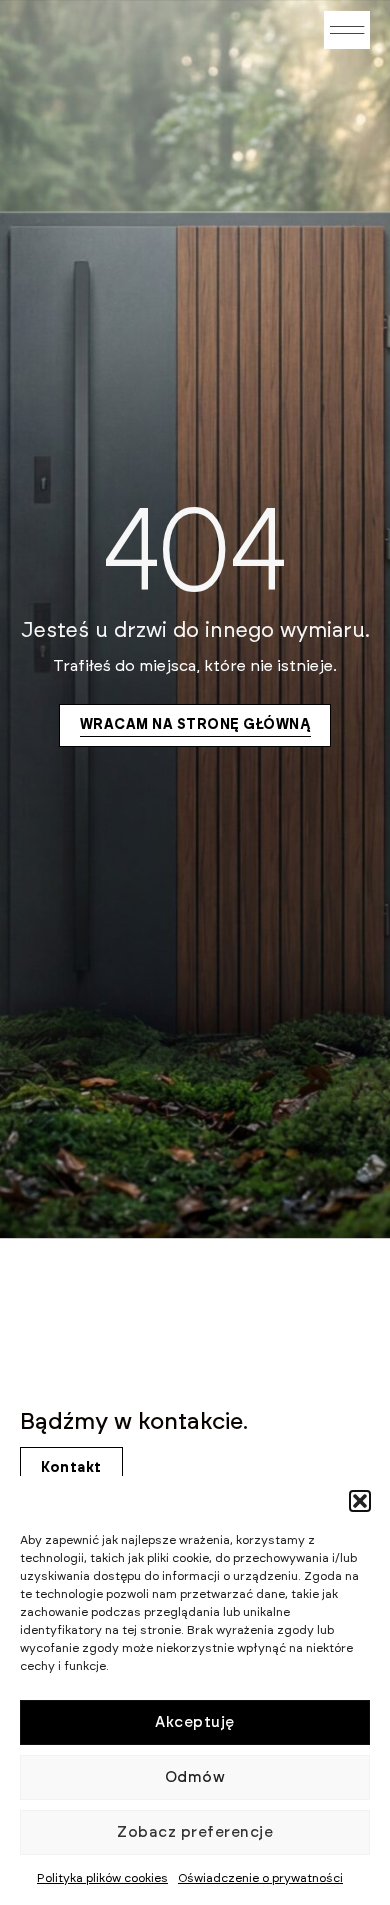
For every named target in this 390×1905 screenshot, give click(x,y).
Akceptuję (195, 1722)
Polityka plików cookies (102, 1878)
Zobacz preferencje (195, 1832)
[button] (360, 1501)
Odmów (195, 1777)
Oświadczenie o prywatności (260, 1878)
